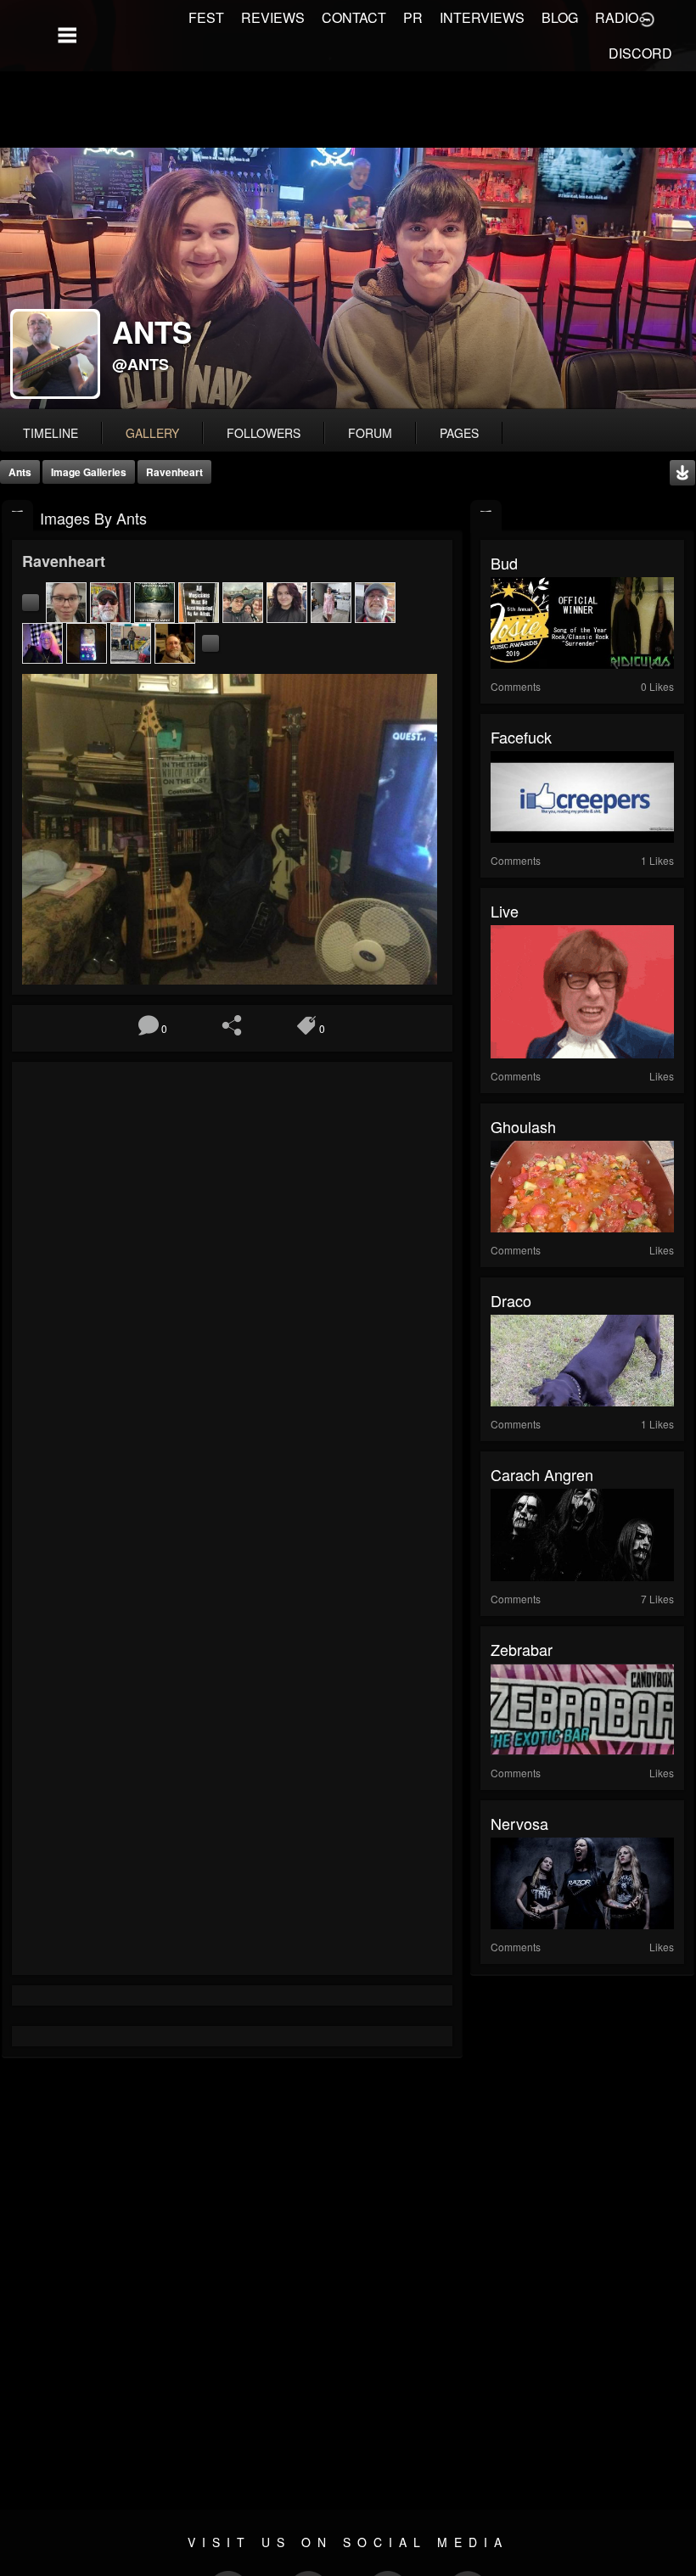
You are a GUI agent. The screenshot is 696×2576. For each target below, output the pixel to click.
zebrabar (522, 1649)
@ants (140, 364)
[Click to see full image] (348, 278)
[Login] (647, 18)
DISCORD (640, 53)
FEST (206, 17)
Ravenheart (174, 472)
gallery (152, 433)
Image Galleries (89, 472)
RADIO (617, 17)
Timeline (51, 433)
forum (370, 433)
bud (504, 563)
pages (459, 433)
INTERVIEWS (482, 17)
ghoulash (523, 1126)
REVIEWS (273, 17)
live (505, 911)
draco (511, 1300)
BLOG (560, 17)
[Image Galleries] (17, 516)
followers (264, 433)
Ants (20, 472)
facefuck (521, 737)
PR (413, 17)
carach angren (542, 1474)
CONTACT (354, 17)
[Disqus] (232, 1299)
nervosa (519, 1823)
